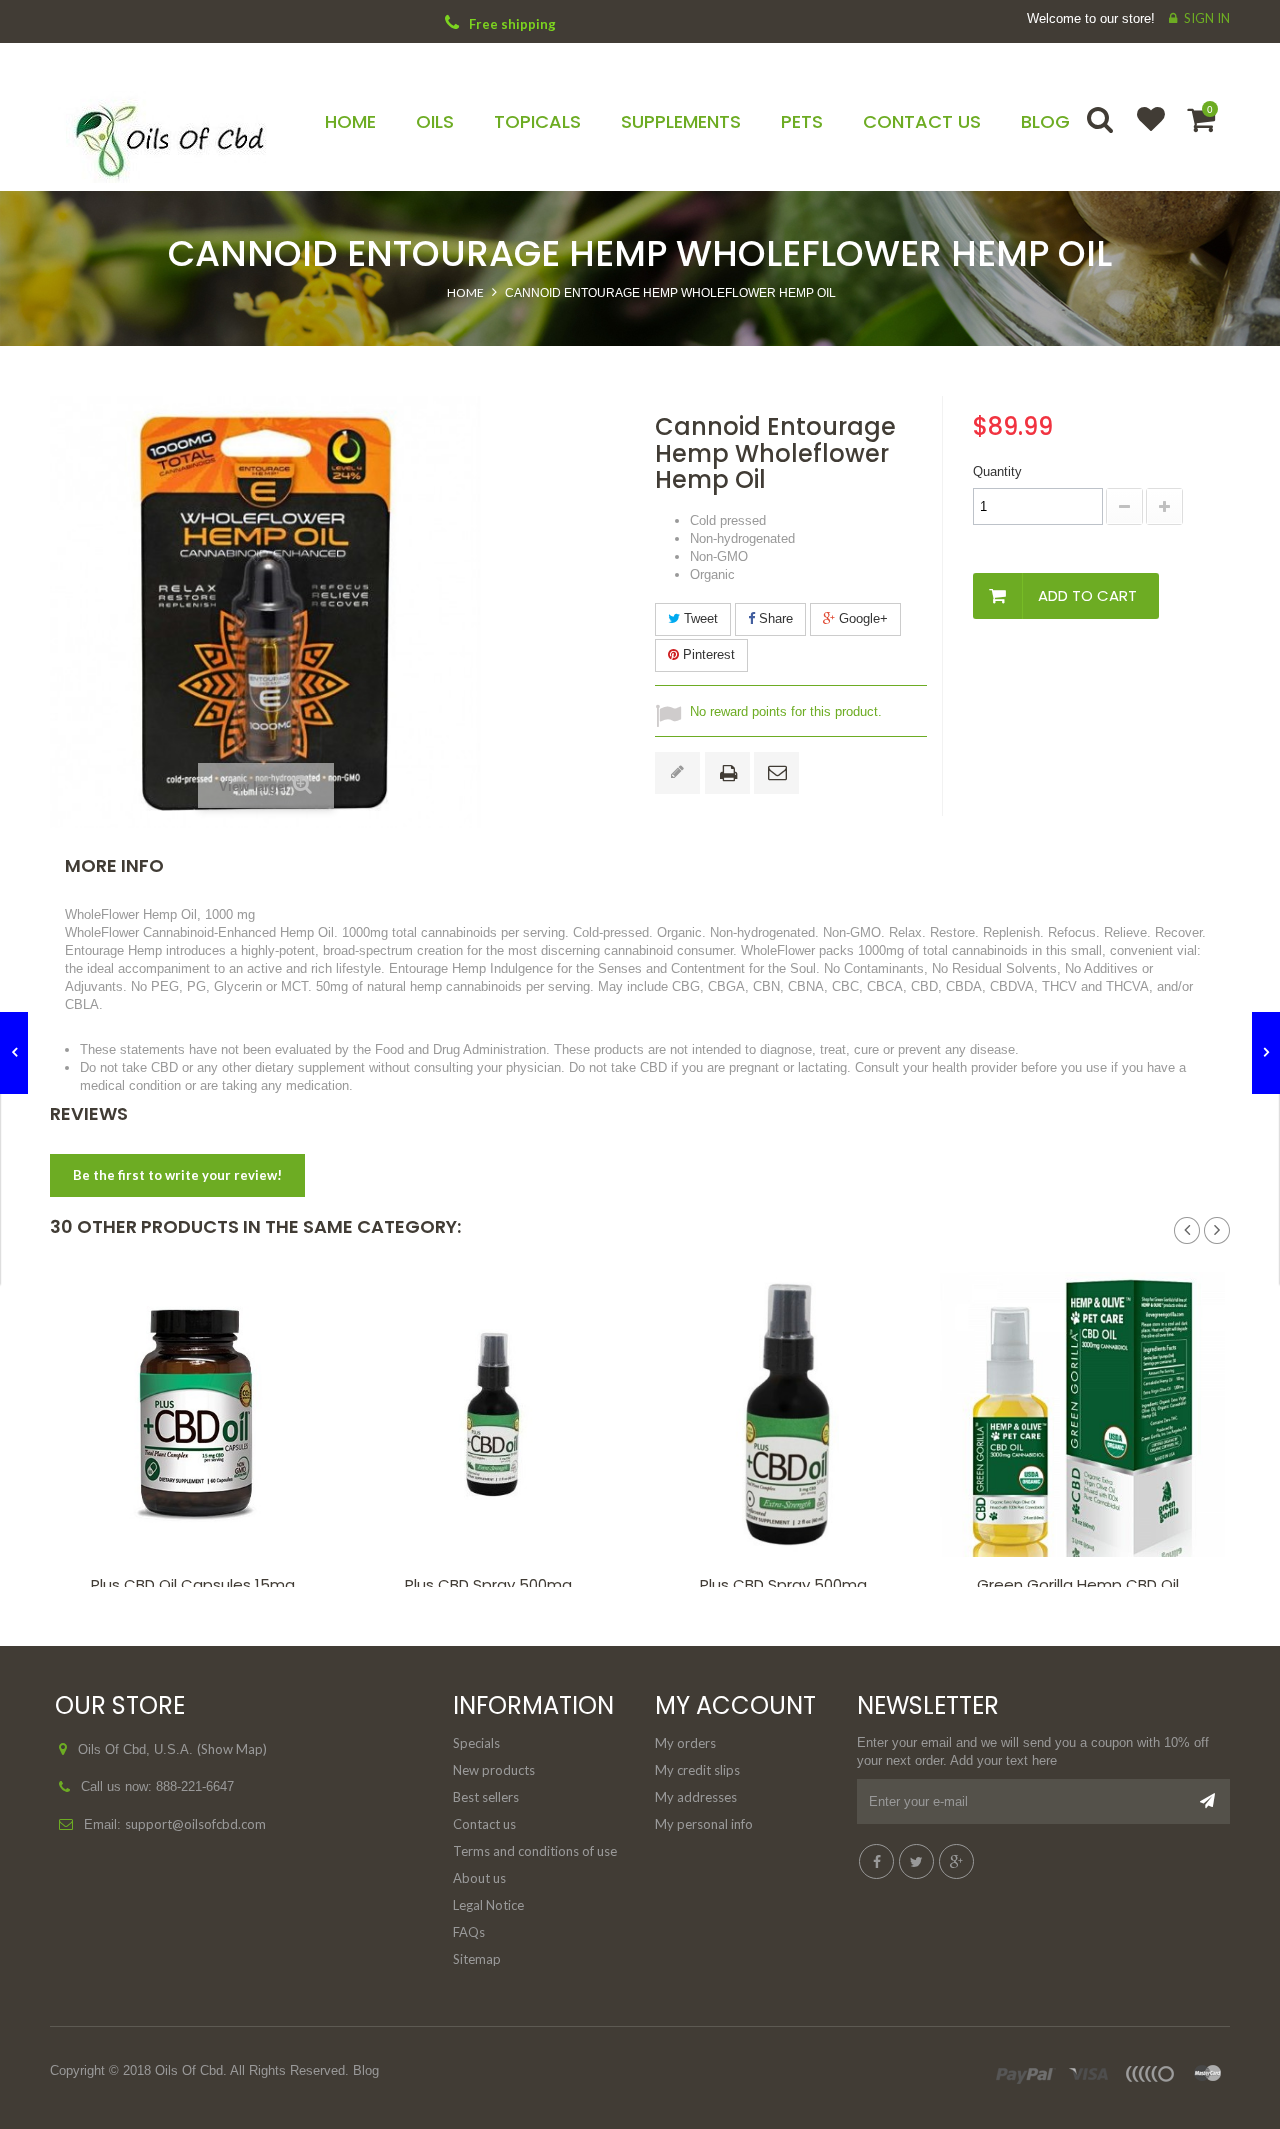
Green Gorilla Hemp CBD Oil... (1082, 1584)
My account (735, 1705)
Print (732, 775)
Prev (1187, 1231)
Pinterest (707, 654)
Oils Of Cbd (189, 2070)
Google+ (861, 618)
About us (479, 1878)
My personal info (704, 1824)
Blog (366, 2070)
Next (1217, 1231)
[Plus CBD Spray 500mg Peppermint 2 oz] (492, 1414)
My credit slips (697, 1770)
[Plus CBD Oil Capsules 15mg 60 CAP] (197, 1414)
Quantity (997, 471)
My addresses (696, 1797)
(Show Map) (232, 1749)
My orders (685, 1743)
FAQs (469, 1932)
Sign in (1207, 18)
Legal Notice (488, 1905)
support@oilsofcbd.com (195, 1824)
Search (1102, 132)
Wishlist (1142, 132)
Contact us (484, 1824)
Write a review (677, 773)
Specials (476, 1743)
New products (494, 1770)
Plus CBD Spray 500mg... (493, 1584)
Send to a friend (780, 774)
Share (774, 618)
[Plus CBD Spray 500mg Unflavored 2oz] (787, 1414)
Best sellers (486, 1797)
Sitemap (477, 1959)
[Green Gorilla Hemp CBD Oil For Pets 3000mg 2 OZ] (1082, 1414)
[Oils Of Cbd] (186, 133)
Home (465, 292)
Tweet (699, 618)
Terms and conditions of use (535, 1851)
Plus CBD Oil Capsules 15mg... (197, 1584)
